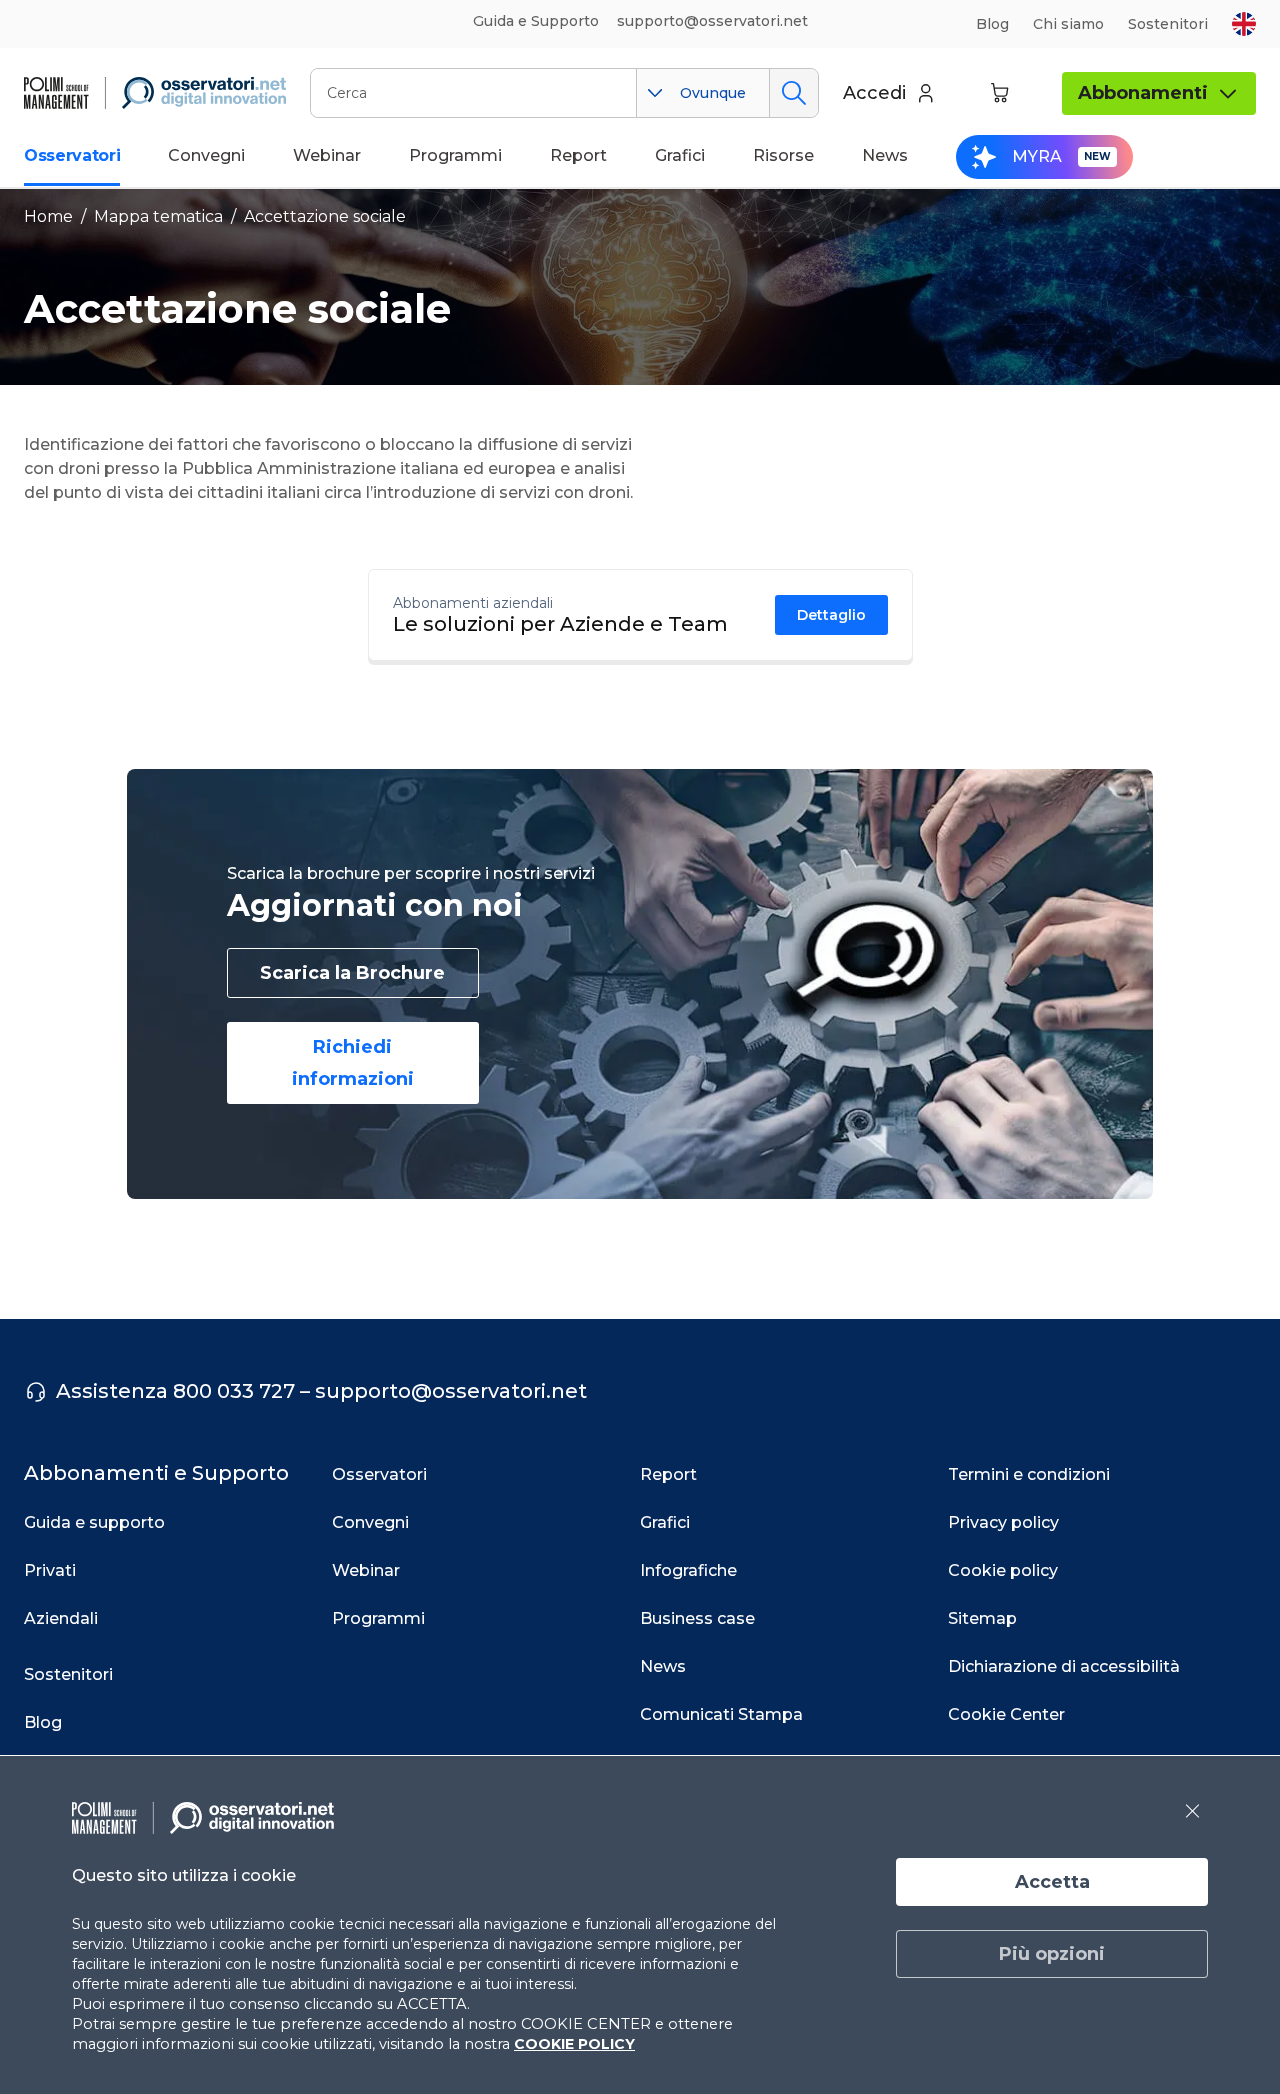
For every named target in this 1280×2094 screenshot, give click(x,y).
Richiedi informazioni (353, 1063)
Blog (992, 24)
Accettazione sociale (325, 216)
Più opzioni (1052, 1954)
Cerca (793, 93)
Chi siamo (1068, 24)
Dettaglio (831, 615)
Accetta (1052, 1882)
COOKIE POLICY (574, 2044)
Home (48, 216)
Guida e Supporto (536, 21)
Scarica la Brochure (352, 973)
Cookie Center (1006, 1714)
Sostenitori (1168, 24)
